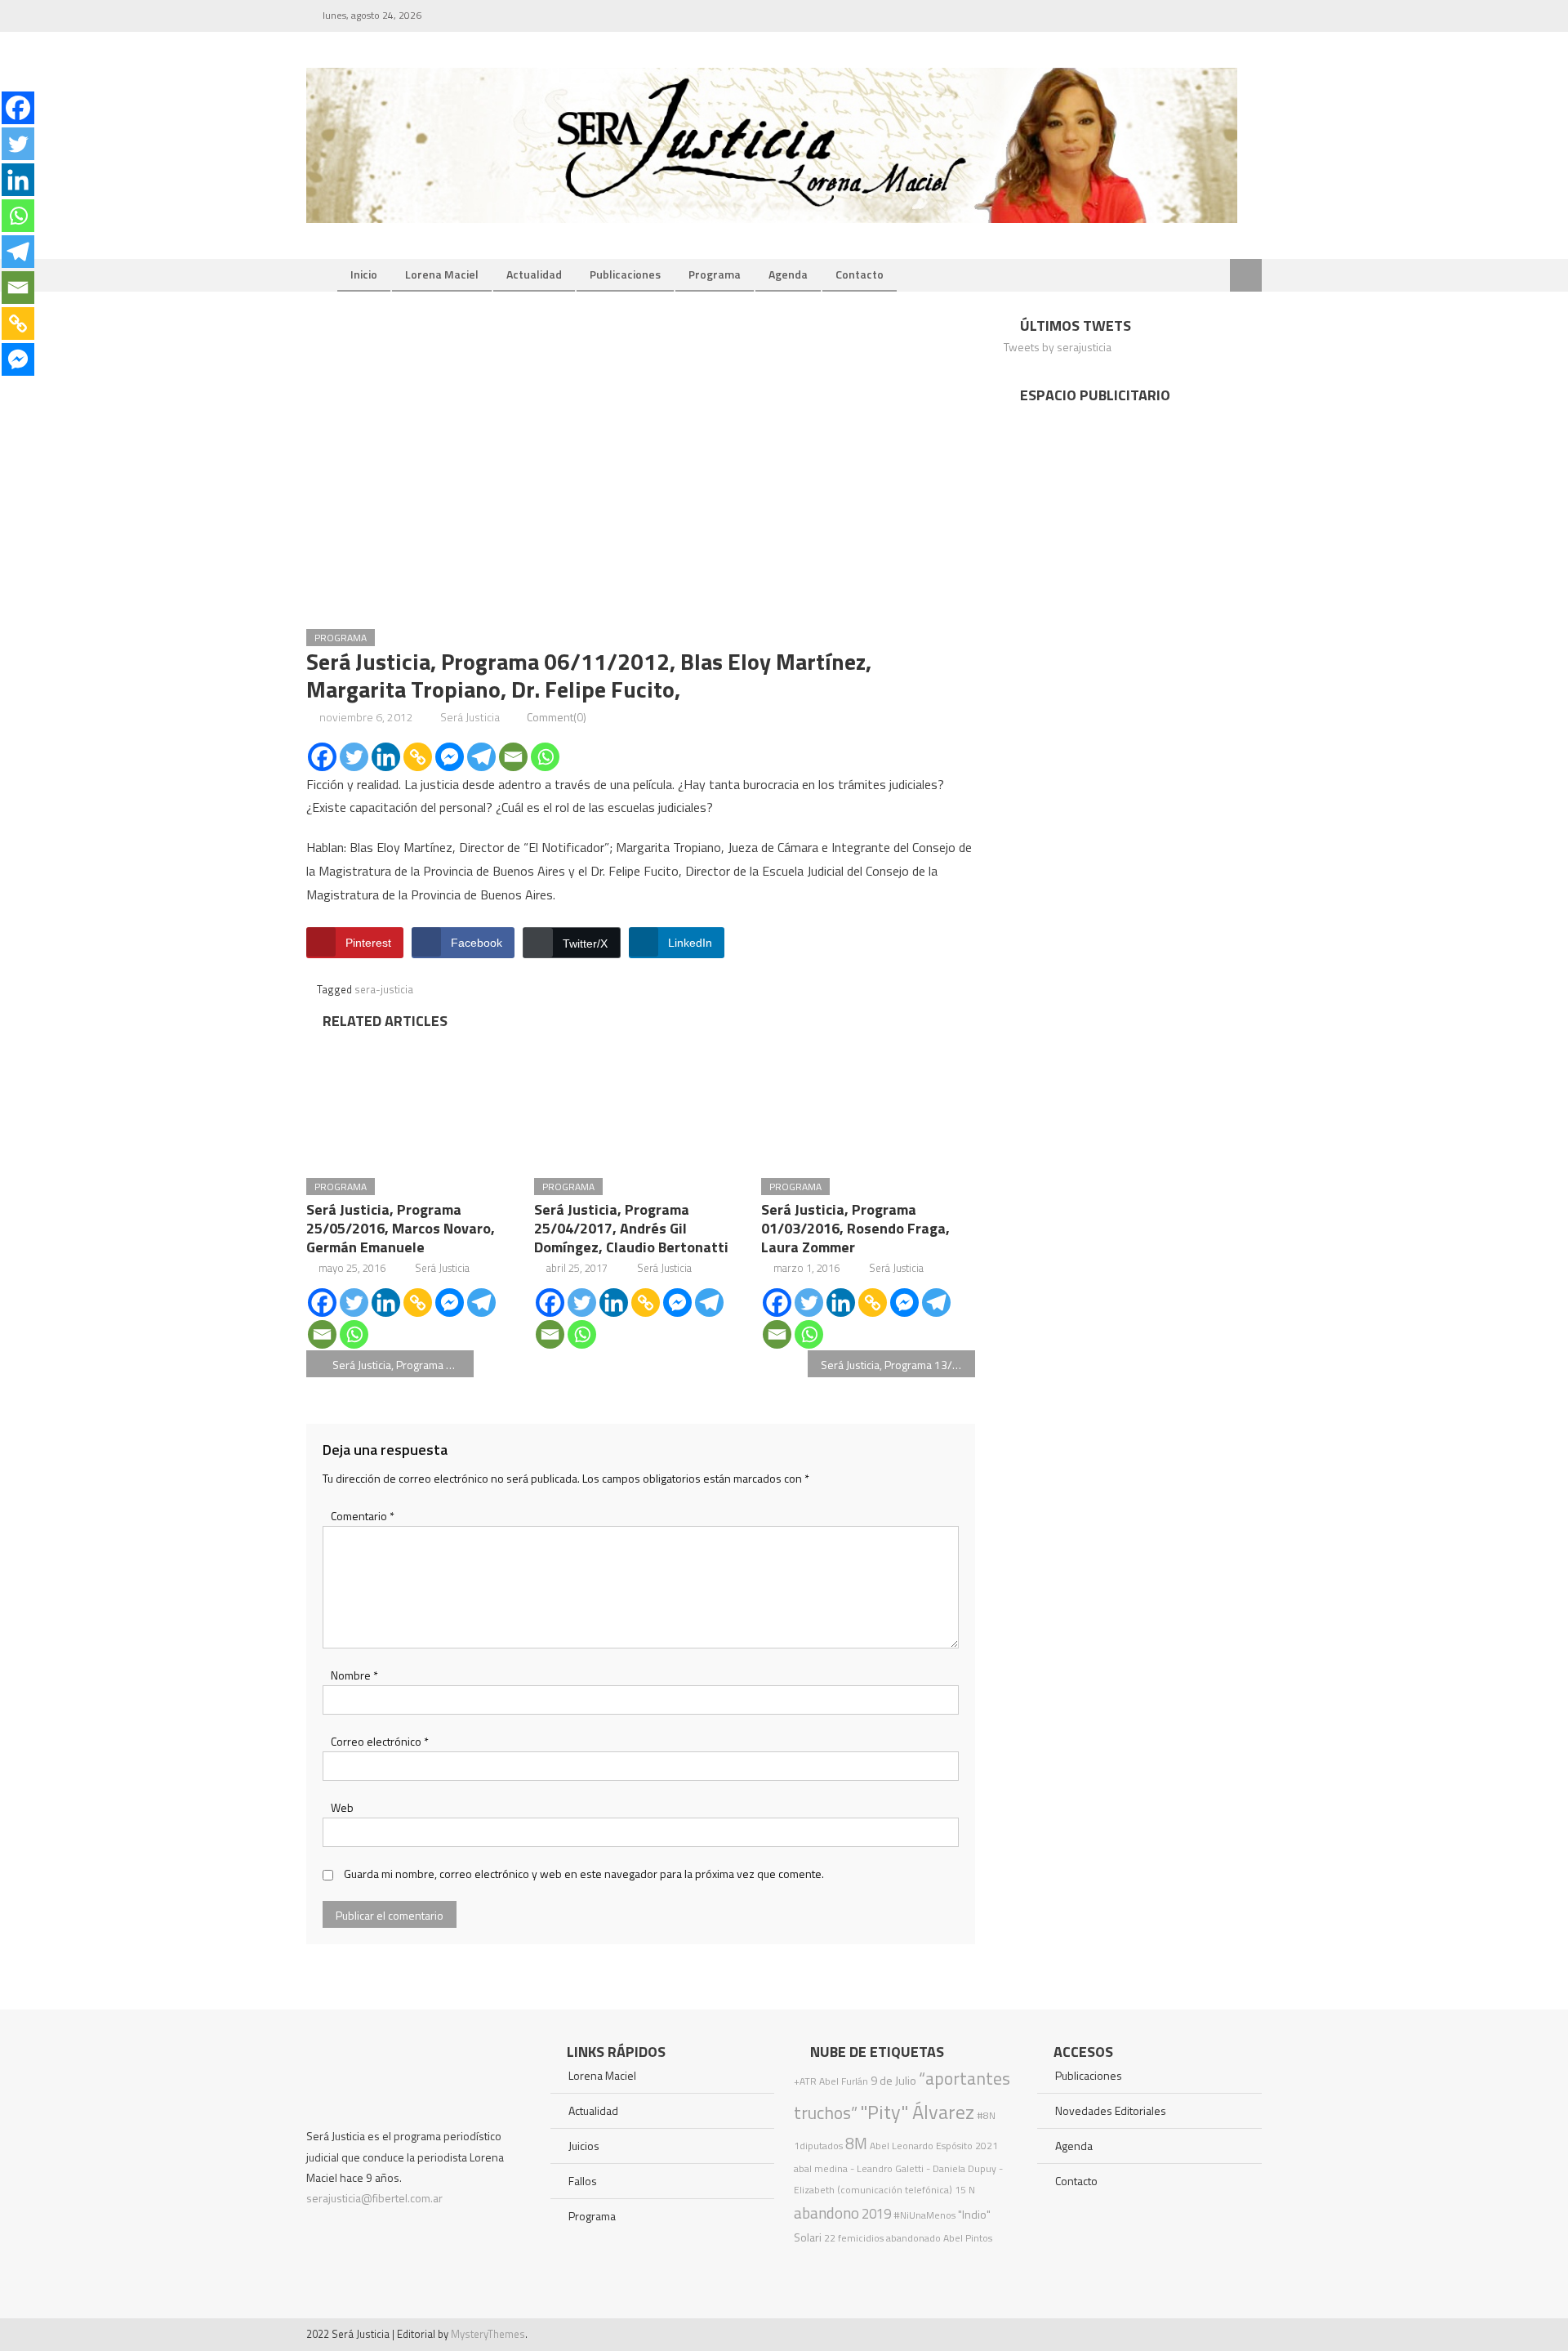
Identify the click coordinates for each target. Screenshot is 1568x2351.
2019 (876, 2214)
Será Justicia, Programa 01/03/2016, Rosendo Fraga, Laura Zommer (855, 1228)
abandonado (913, 2238)
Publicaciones (625, 274)
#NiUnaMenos (924, 2215)
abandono (826, 2213)
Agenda (788, 274)
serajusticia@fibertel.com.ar (374, 2198)
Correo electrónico (380, 1741)
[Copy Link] (418, 757)
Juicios (584, 2146)
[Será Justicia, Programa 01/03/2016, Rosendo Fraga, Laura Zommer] (868, 1099)
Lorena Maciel (442, 274)
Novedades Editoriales (1111, 2110)
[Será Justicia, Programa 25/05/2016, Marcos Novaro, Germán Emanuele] (413, 1099)
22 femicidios (854, 2238)
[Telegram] (481, 757)
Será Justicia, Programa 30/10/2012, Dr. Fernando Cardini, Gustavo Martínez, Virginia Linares (403, 1365)
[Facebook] (322, 757)
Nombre (354, 1675)
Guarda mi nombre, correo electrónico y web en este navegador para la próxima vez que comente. (584, 1874)
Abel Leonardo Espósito (921, 2146)
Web (342, 1807)
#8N (986, 2115)
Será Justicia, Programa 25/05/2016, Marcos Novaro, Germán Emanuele (401, 1228)
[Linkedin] (386, 757)
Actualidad (534, 274)
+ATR (805, 2081)
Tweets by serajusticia (1058, 347)
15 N (965, 2190)
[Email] (513, 757)
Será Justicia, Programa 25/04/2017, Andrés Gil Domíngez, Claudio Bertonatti (631, 1228)
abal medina (821, 2168)
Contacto (860, 274)
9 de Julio (893, 2081)
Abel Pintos (968, 2238)
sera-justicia (384, 989)
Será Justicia (470, 717)
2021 (987, 2146)
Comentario (363, 1516)
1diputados (818, 2146)
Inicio (364, 274)
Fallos (583, 2181)
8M (856, 2143)
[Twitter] (354, 757)
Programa (715, 274)
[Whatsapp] (545, 757)
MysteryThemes (488, 2334)
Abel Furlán (844, 2081)
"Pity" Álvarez (917, 2112)
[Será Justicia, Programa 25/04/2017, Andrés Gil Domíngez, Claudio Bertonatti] (641, 1099)
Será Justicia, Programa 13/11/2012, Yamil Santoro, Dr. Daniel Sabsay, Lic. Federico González (898, 1365)
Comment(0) (557, 717)
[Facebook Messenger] (450, 757)
